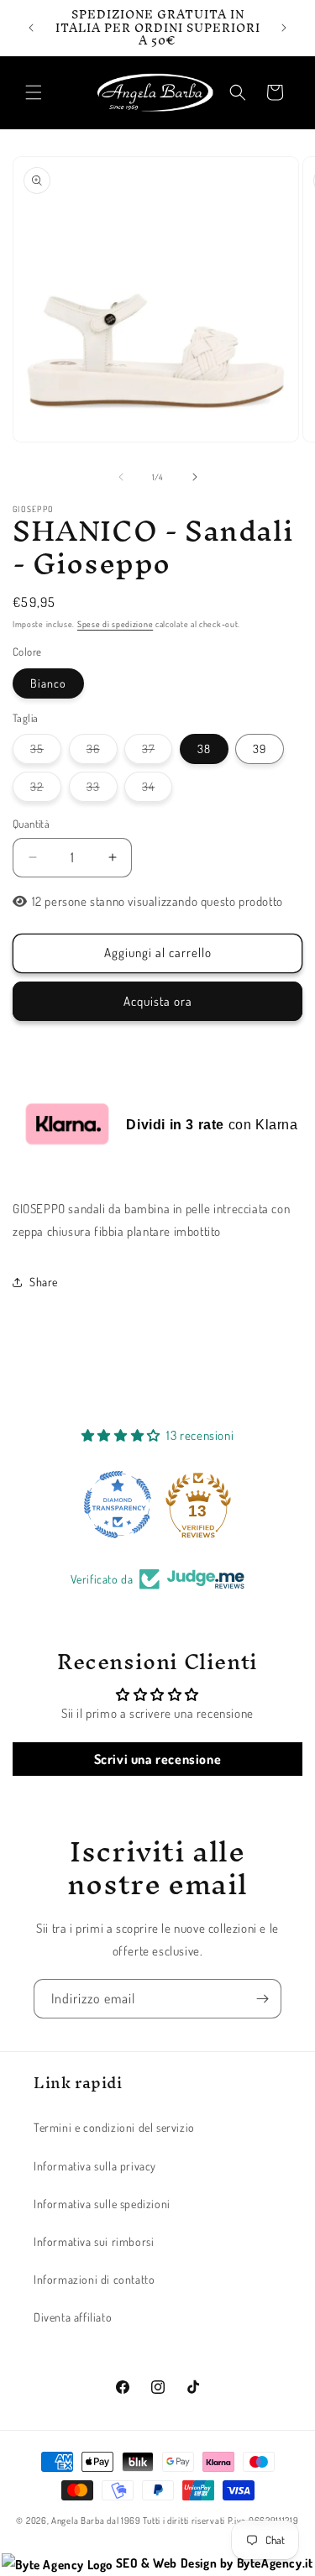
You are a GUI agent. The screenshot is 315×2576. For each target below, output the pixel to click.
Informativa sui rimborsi (94, 2241)
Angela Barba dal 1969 (96, 2521)
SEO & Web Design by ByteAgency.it (213, 2563)
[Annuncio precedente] (31, 28)
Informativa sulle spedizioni (102, 2204)
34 (157, 790)
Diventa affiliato (73, 2317)
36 (102, 752)
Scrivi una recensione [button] (158, 1759)
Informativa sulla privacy (95, 2166)
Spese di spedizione (115, 624)
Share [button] (44, 1282)
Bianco (48, 683)
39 (260, 749)
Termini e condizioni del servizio (114, 2127)
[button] (34, 92)
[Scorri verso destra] (195, 477)
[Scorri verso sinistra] (121, 477)
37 (157, 752)
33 (102, 790)
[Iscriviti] (262, 1999)
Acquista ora (158, 1001)
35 (46, 752)
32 (46, 790)
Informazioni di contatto (94, 2279)
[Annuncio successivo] (284, 28)
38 (204, 749)
